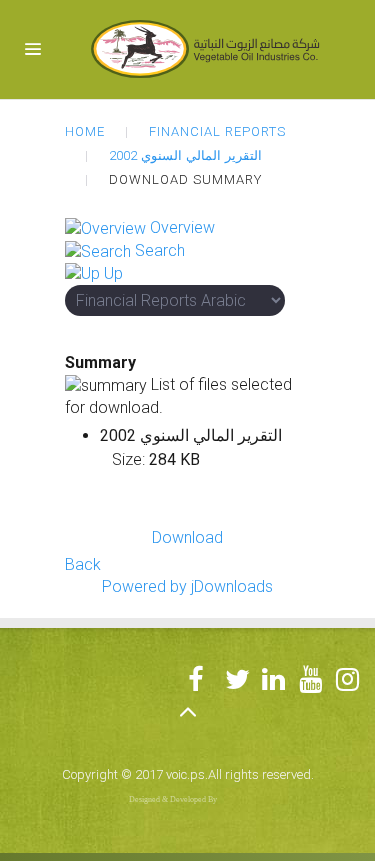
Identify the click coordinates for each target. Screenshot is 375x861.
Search (160, 250)
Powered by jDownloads (187, 586)
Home (85, 131)
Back (83, 564)
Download (187, 537)
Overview (182, 227)
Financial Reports (217, 131)
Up (113, 273)
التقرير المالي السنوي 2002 (185, 155)
